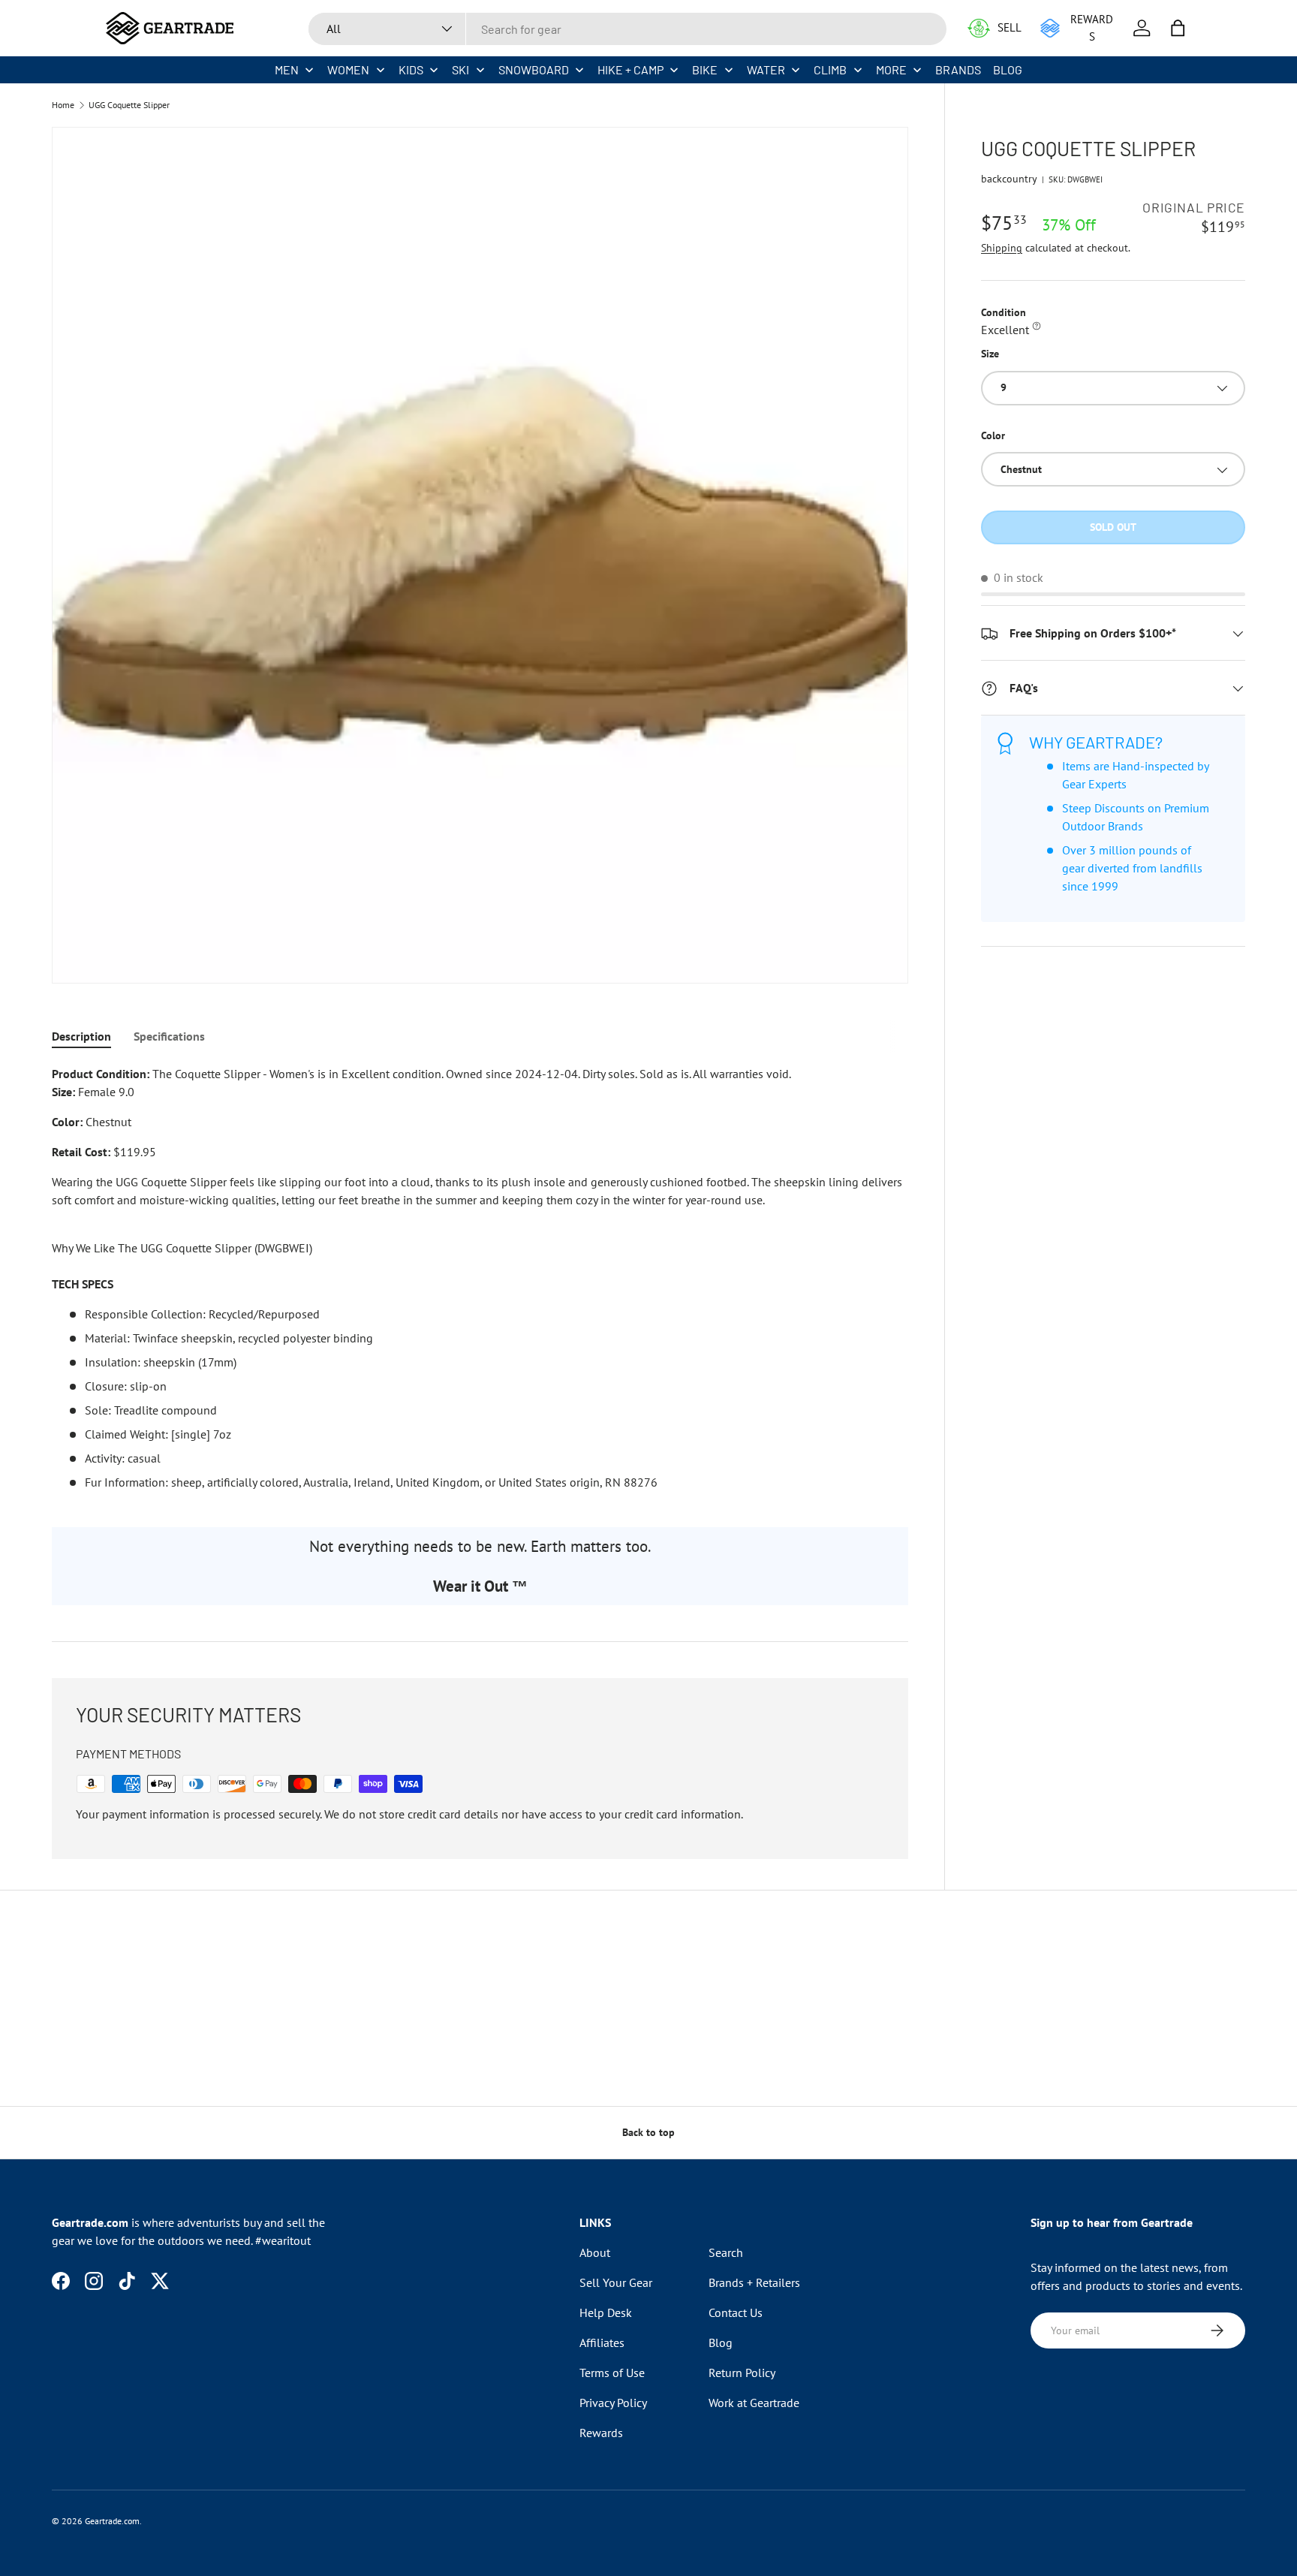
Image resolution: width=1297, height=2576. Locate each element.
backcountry (1009, 179)
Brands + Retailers (754, 2282)
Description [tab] (81, 1036)
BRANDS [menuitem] (958, 69)
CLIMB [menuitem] (830, 69)
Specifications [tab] (169, 1036)
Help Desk (606, 2312)
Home (63, 105)
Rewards (601, 2433)
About (595, 2252)
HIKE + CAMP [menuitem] (630, 69)
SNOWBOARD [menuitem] (534, 69)
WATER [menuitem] (766, 69)
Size (990, 354)
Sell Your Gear (616, 2282)
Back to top (648, 2132)
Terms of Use (612, 2373)
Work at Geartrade (754, 2403)
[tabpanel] (480, 1278)
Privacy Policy (613, 2403)
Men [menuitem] (287, 69)
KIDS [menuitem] (411, 69)
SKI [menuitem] (460, 69)
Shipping (1002, 249)
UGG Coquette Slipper (129, 105)
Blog (721, 2343)
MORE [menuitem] (891, 69)
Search (726, 2252)
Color (993, 435)
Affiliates (602, 2343)
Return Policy (742, 2373)
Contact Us (736, 2312)
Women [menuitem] (348, 69)
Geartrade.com (112, 2521)
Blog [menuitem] (1008, 69)
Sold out (1113, 528)
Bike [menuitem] (705, 69)
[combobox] (627, 29)
